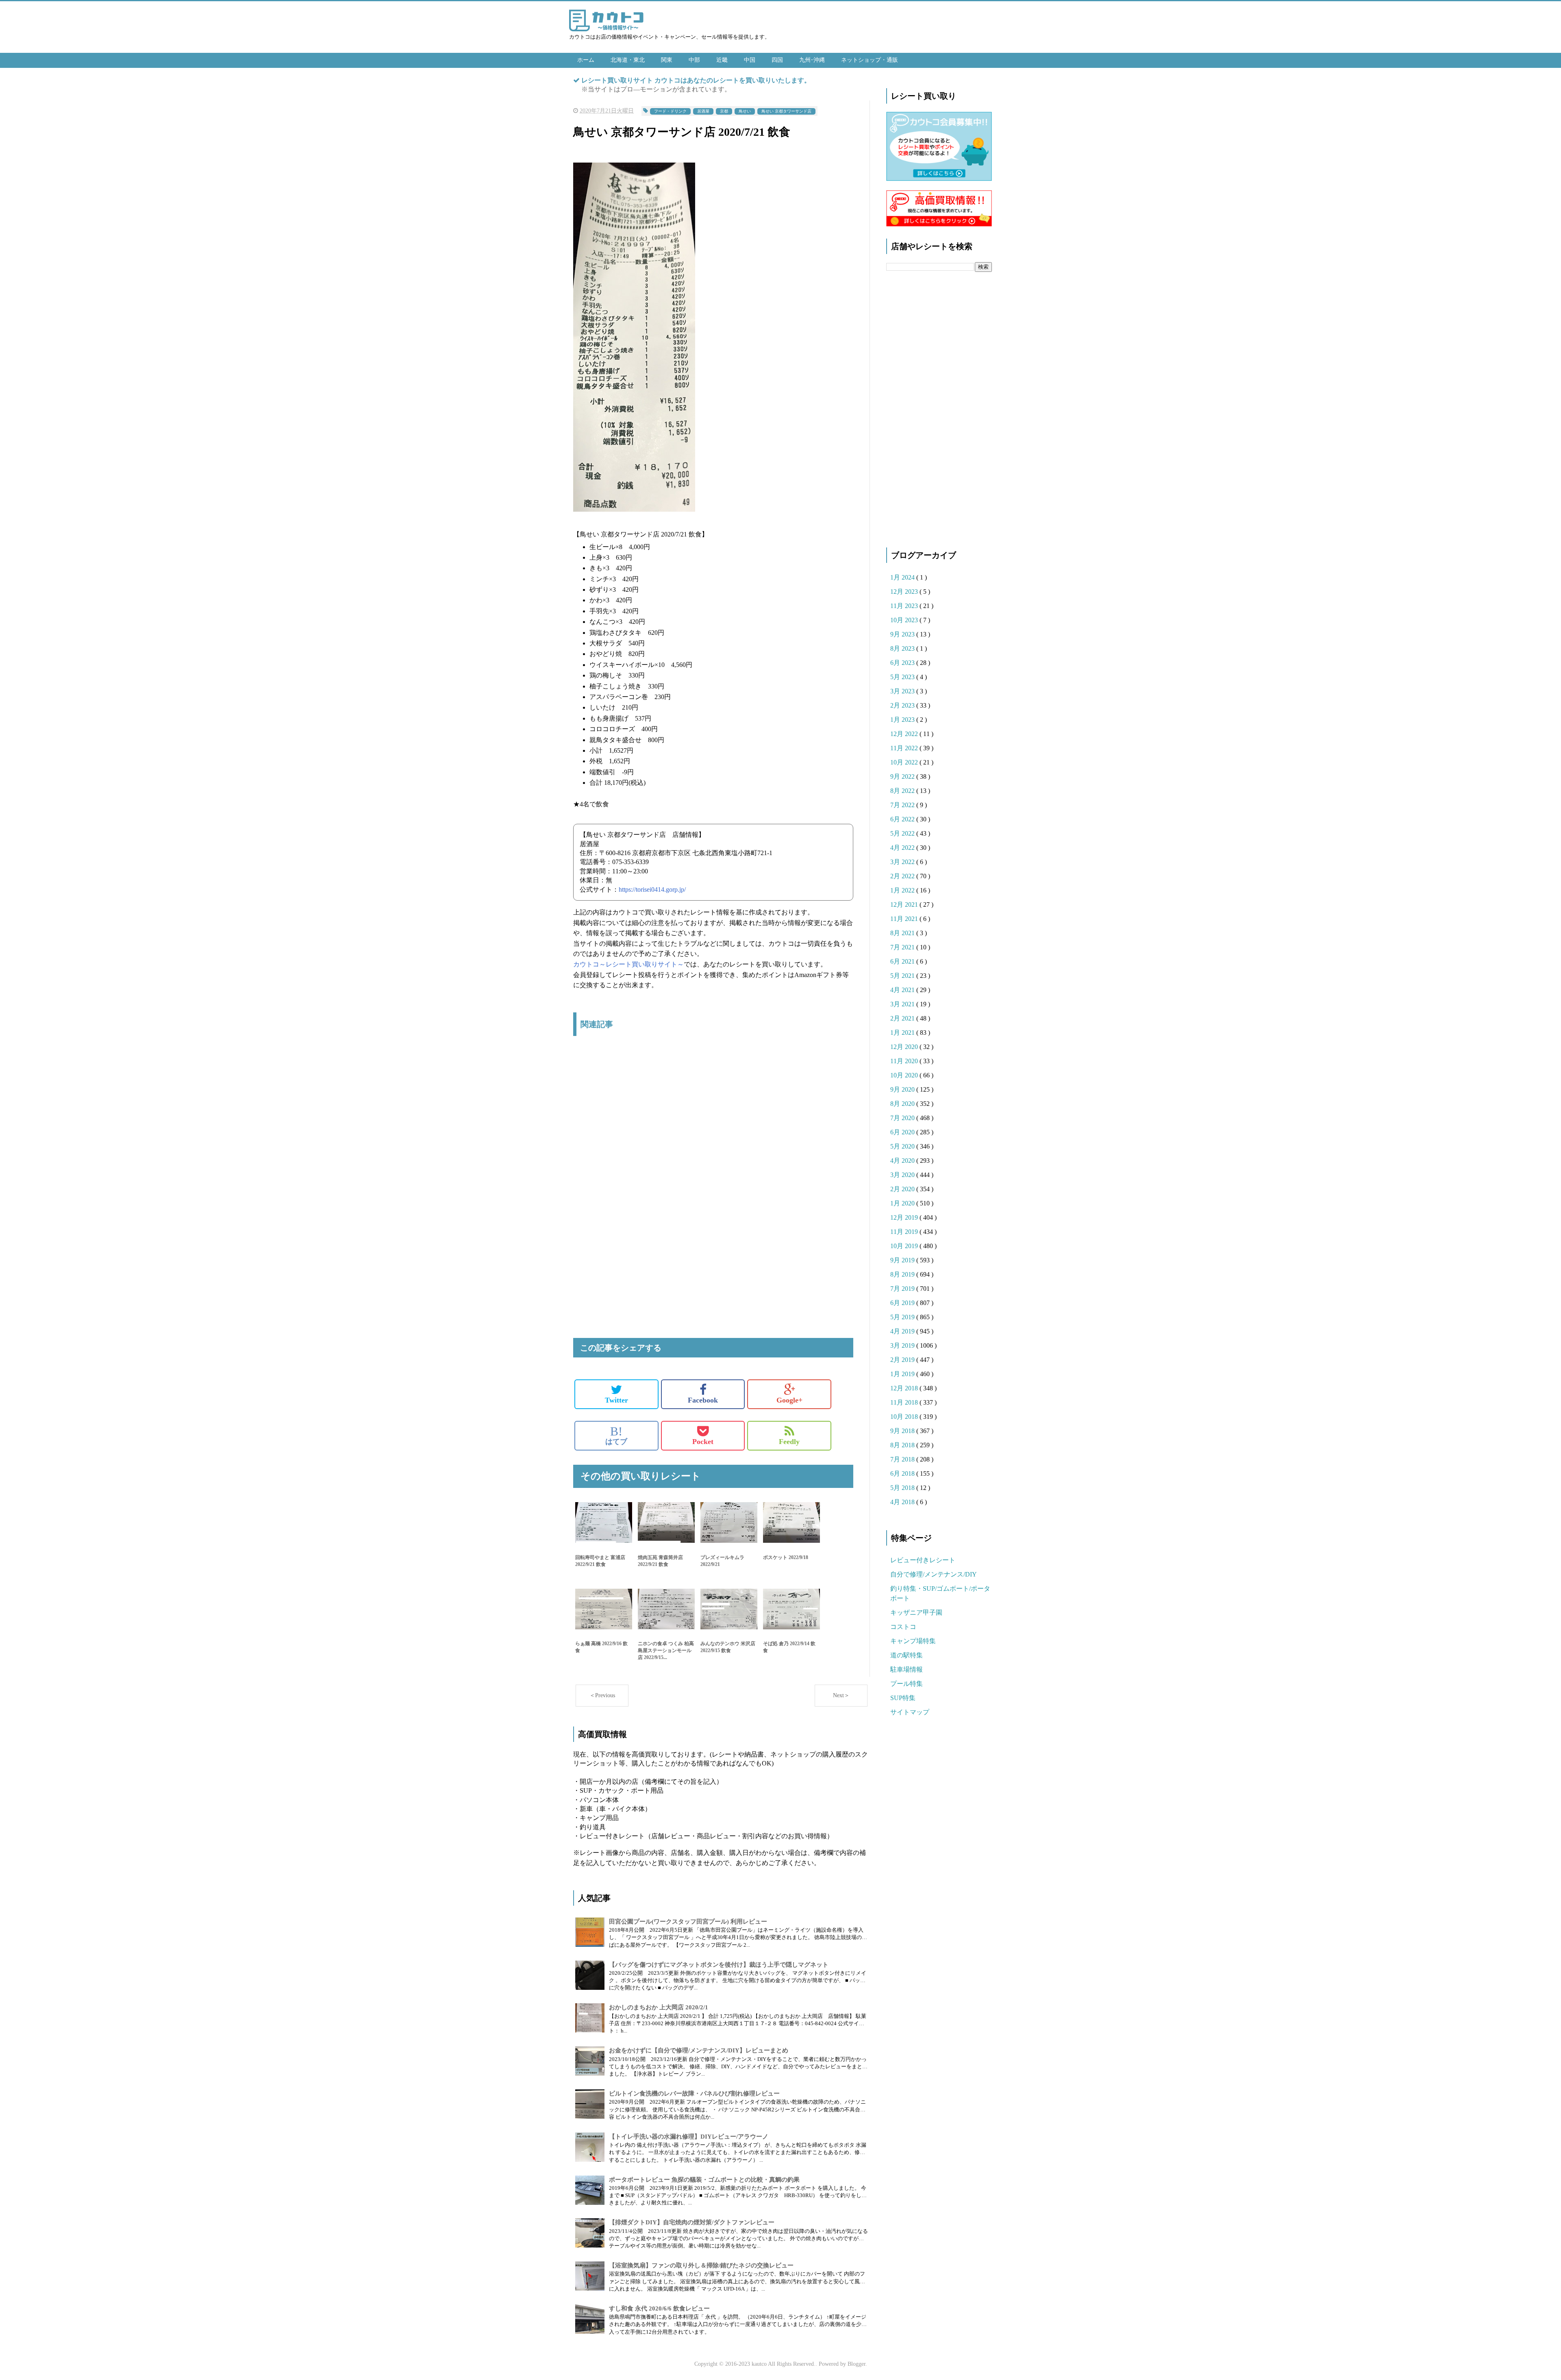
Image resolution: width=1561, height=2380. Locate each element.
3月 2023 (903, 691)
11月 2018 (905, 1402)
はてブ (616, 1435)
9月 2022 (903, 776)
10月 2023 (905, 620)
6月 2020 (903, 1132)
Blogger (857, 2364)
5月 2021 (903, 976)
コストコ (903, 1627)
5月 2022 (903, 833)
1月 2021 (903, 1033)
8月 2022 (903, 791)
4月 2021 (903, 990)
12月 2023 (905, 592)
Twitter (616, 1400)
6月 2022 (903, 819)
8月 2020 (903, 1104)
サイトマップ (910, 1712)
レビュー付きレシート (923, 1560)
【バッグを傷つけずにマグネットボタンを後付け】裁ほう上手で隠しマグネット (719, 1965)
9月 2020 (903, 1089)
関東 (667, 60)
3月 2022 (903, 862)
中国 (750, 60)
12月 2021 (905, 904)
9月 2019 (903, 1260)
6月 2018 (903, 1473)
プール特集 (907, 1684)
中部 (694, 60)
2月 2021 (903, 1018)
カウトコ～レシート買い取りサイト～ (628, 964)
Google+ (789, 1400)
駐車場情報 (907, 1669)
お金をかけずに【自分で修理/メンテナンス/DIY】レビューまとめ (699, 2050)
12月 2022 (905, 734)
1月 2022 (903, 890)
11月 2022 (905, 748)
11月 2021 (905, 919)
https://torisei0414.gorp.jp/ (652, 889)
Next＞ (841, 1695)
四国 (777, 60)
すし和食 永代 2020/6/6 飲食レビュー (659, 2308)
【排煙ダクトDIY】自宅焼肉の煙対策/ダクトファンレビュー (692, 2222)
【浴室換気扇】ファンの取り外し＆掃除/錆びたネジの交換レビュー (701, 2265)
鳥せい (745, 111)
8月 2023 (903, 648)
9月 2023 (903, 634)
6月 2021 (903, 961)
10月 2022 (905, 762)
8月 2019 (903, 1274)
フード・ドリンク (670, 111)
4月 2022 (903, 848)
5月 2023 (903, 677)
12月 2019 (905, 1217)
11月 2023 (905, 606)
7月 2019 (903, 1289)
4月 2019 (903, 1331)
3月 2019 (903, 1345)
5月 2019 (903, 1317)
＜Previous (602, 1695)
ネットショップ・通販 (870, 60)
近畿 (722, 60)
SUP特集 (903, 1698)
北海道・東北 (628, 60)
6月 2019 (903, 1303)
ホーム (586, 60)
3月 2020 (903, 1175)
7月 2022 (903, 805)
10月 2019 (905, 1246)
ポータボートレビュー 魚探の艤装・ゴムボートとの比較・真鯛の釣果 (704, 2180)
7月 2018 (903, 1459)
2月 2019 (903, 1360)
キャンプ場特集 (913, 1641)
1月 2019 (903, 1374)
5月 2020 (903, 1146)
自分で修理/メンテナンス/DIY (934, 1574)
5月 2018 (903, 1488)
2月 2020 (903, 1189)
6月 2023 (903, 663)
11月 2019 (905, 1232)
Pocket (703, 1442)
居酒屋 (703, 111)
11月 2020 (905, 1061)
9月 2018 (903, 1431)
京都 (724, 111)
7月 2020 (903, 1118)
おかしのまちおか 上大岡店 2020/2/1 (659, 2007)
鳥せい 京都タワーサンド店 (786, 111)
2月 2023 (903, 705)
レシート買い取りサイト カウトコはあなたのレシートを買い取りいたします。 (696, 80)
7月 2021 (903, 947)
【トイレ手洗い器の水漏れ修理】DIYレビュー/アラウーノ (689, 2137)
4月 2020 (903, 1161)
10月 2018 (905, 1417)
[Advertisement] (713, 1128)
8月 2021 (903, 933)
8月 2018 (903, 1445)
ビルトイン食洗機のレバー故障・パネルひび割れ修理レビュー (694, 2093)
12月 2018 (905, 1388)
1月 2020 (903, 1203)
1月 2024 (903, 577)
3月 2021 (903, 1004)
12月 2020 (905, 1047)
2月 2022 (903, 876)
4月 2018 (903, 1502)
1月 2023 (903, 720)
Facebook (703, 1400)
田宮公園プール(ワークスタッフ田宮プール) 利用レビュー (688, 1922)
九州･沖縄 (812, 60)
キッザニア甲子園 (916, 1612)
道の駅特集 (907, 1655)
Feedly (789, 1442)
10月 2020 (905, 1075)
